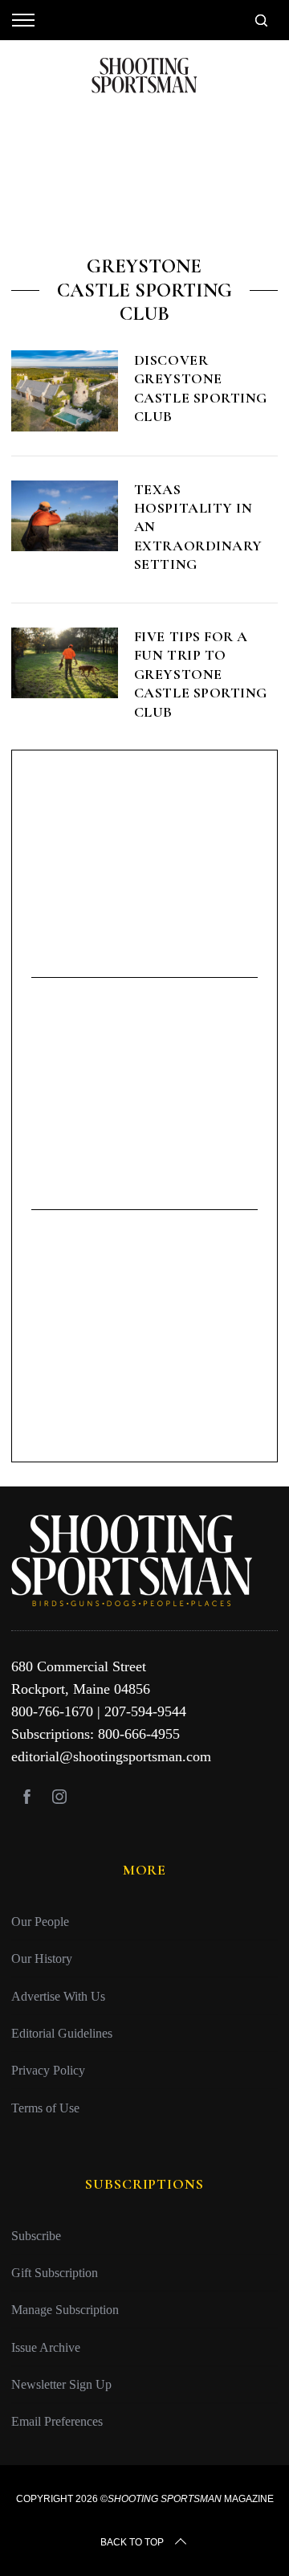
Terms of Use (45, 2108)
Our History (42, 1959)
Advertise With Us (58, 1996)
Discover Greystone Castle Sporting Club (201, 388)
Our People (40, 1922)
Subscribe (36, 2236)
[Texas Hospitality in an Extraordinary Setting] (64, 516)
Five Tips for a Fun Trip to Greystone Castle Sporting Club (201, 674)
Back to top (132, 2542)
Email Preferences (57, 2421)
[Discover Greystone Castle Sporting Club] (64, 391)
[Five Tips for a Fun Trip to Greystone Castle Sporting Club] (64, 663)
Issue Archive (46, 2347)
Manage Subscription (65, 2310)
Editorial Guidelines (62, 2033)
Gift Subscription (55, 2273)
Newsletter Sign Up (61, 2384)
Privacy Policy (48, 2070)
